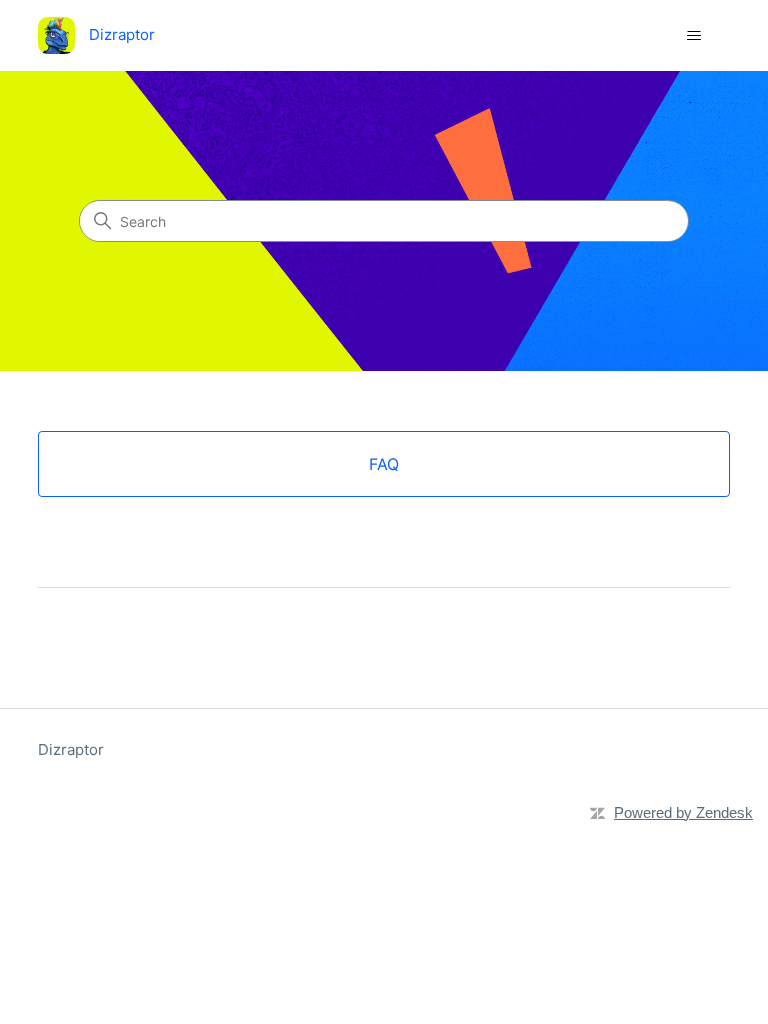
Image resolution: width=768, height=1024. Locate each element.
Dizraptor (71, 749)
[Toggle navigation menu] (694, 36)
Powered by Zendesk (683, 812)
